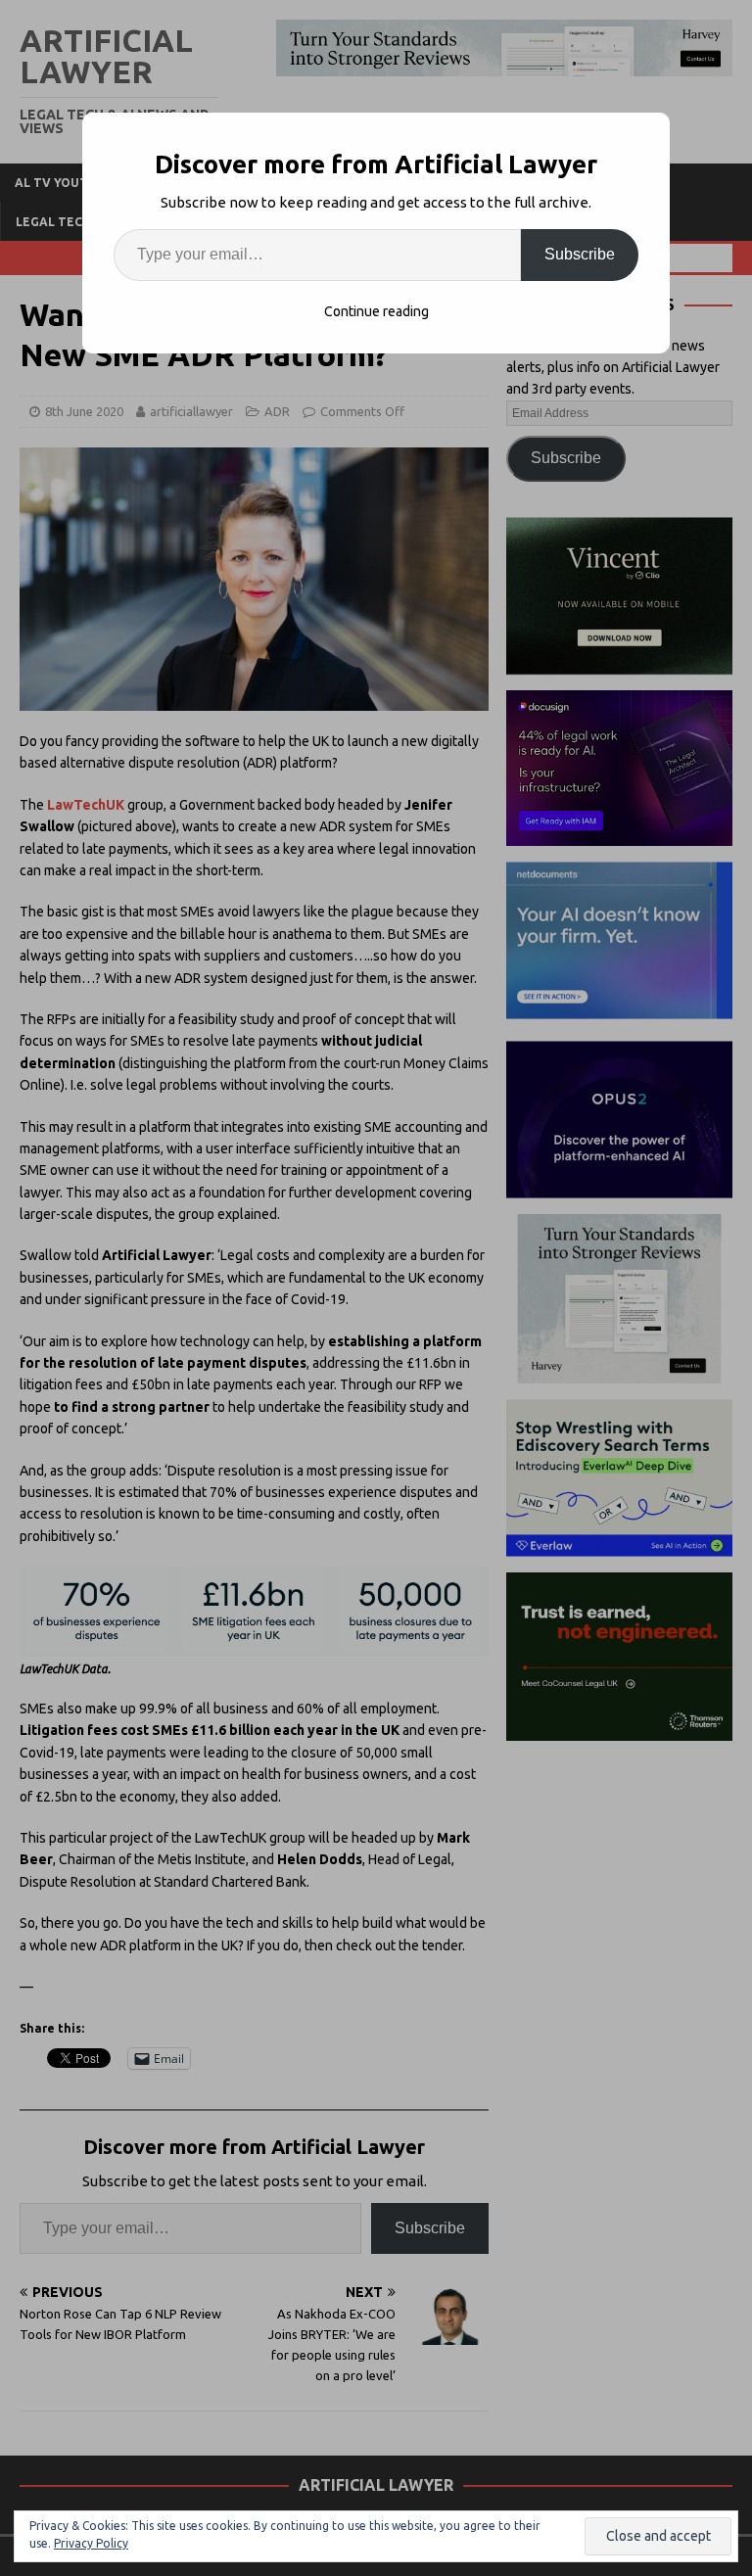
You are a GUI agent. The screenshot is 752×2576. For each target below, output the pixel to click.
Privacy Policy (91, 2543)
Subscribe (580, 254)
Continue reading (376, 311)
